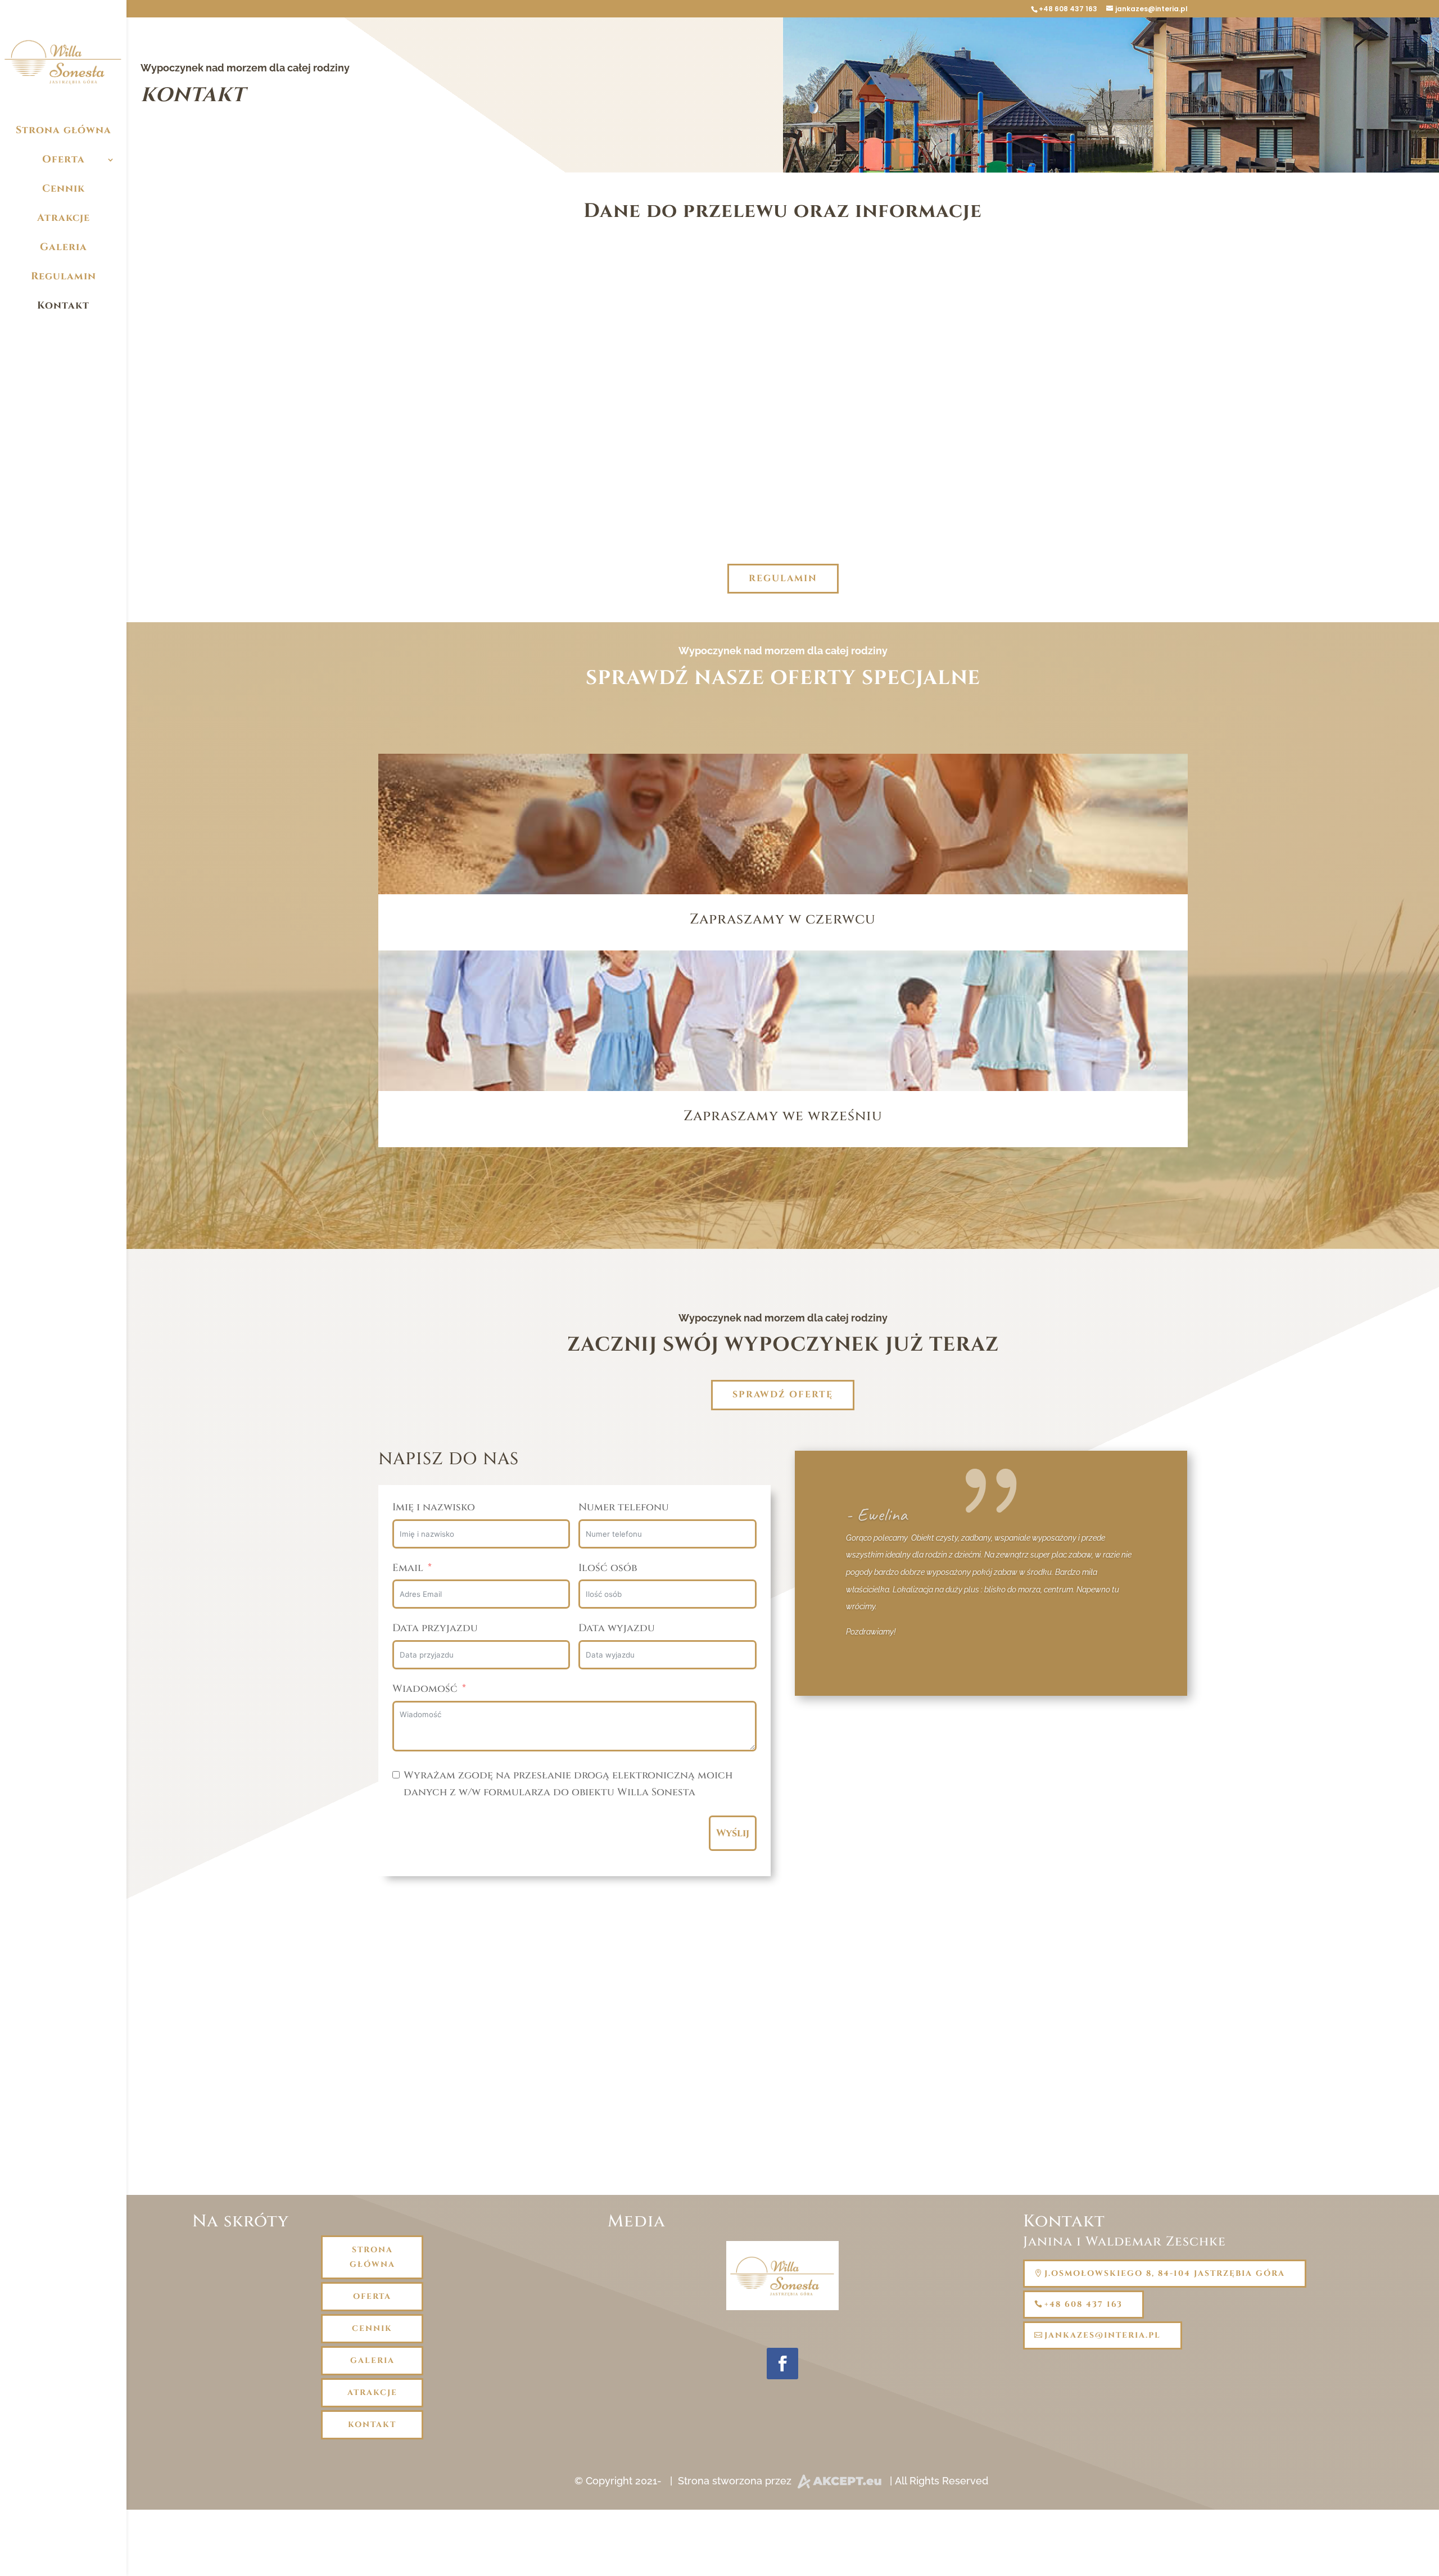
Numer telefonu (624, 1507)
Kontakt (63, 305)
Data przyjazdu (435, 1628)
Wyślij (733, 1833)
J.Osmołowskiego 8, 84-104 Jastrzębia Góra (1165, 2273)
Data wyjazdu (617, 1628)
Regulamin (64, 276)
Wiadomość (425, 1689)
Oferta (64, 159)
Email (408, 1568)
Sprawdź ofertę (783, 1395)
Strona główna (64, 130)
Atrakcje (64, 218)
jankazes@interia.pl (783, 382)
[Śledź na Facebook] (782, 2364)
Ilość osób (608, 1568)
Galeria (64, 247)
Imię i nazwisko (434, 1507)
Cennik (64, 189)
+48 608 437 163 (1068, 9)
